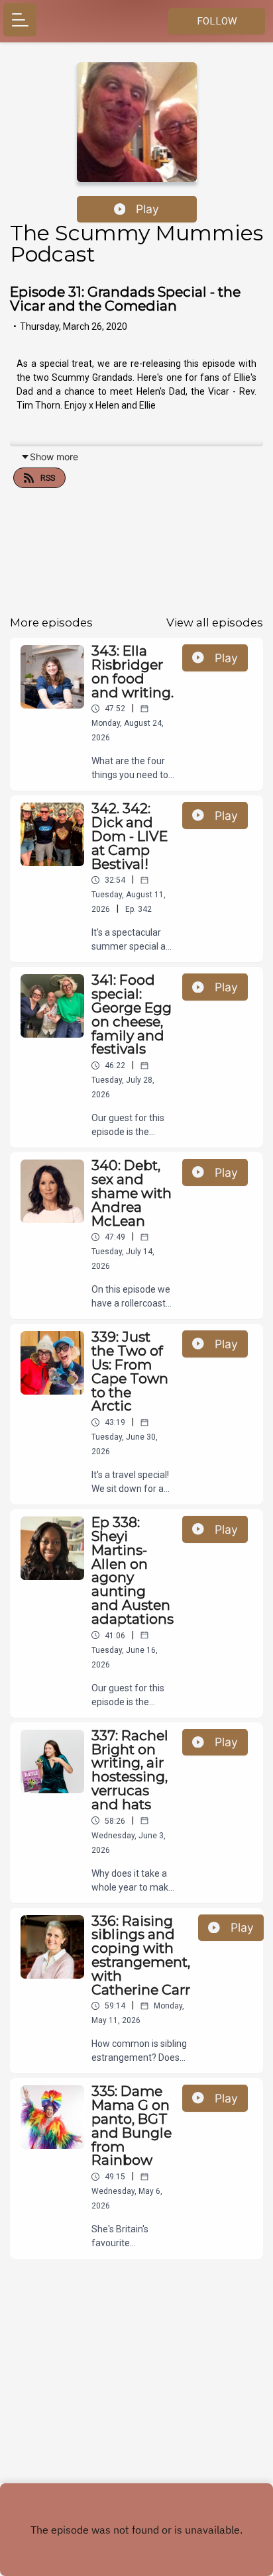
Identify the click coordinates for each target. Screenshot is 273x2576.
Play (147, 209)
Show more (54, 457)
